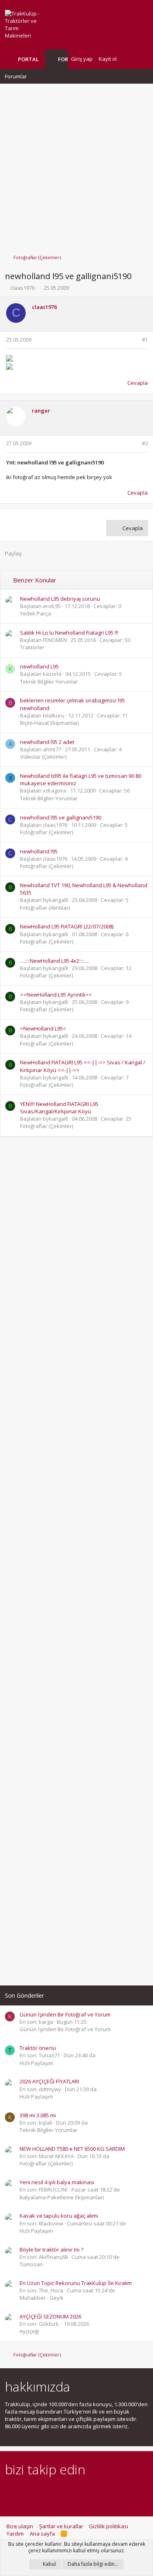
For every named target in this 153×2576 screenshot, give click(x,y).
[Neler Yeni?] (129, 59)
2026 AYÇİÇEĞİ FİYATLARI (49, 2081)
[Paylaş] (134, 340)
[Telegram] (67, 2492)
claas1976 (22, 288)
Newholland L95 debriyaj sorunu (60, 599)
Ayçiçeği (29, 2331)
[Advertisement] (76, 165)
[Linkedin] (38, 2492)
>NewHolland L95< (43, 1028)
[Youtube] (95, 2492)
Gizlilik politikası (109, 2526)
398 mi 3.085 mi (38, 2115)
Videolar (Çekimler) (43, 757)
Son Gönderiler (24, 1995)
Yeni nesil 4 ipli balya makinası (57, 2182)
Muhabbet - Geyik (42, 2298)
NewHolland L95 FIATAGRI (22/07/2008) (67, 926)
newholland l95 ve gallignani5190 (61, 817)
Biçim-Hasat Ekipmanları (50, 723)
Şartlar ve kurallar (61, 2526)
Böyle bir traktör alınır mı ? (51, 2250)
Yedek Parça (35, 613)
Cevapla (137, 383)
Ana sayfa (42, 2534)
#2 (145, 443)
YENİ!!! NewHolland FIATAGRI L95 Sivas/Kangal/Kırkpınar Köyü (59, 1108)
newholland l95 (39, 851)
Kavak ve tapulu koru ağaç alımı (59, 2216)
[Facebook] (10, 2492)
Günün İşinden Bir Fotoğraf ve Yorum (65, 2014)
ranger (41, 411)
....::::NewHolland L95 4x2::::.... (54, 961)
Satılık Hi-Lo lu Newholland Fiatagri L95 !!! (69, 633)
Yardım (15, 2534)
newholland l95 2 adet (47, 742)
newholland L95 (39, 666)
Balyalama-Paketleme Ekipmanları (62, 2197)
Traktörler (32, 647)
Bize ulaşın (20, 2526)
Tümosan (31, 2264)
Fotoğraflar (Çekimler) (47, 832)
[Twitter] (81, 2492)
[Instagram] (24, 2492)
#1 (145, 340)
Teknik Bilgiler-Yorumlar (49, 682)
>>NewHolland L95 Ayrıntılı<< (56, 995)
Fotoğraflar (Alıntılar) (45, 908)
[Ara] (142, 59)
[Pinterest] (52, 2492)
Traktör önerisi (38, 2048)
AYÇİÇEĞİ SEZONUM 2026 (50, 2316)
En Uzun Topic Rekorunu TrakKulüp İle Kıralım (76, 2283)
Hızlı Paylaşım (36, 2063)
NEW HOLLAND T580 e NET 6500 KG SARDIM (72, 2149)
